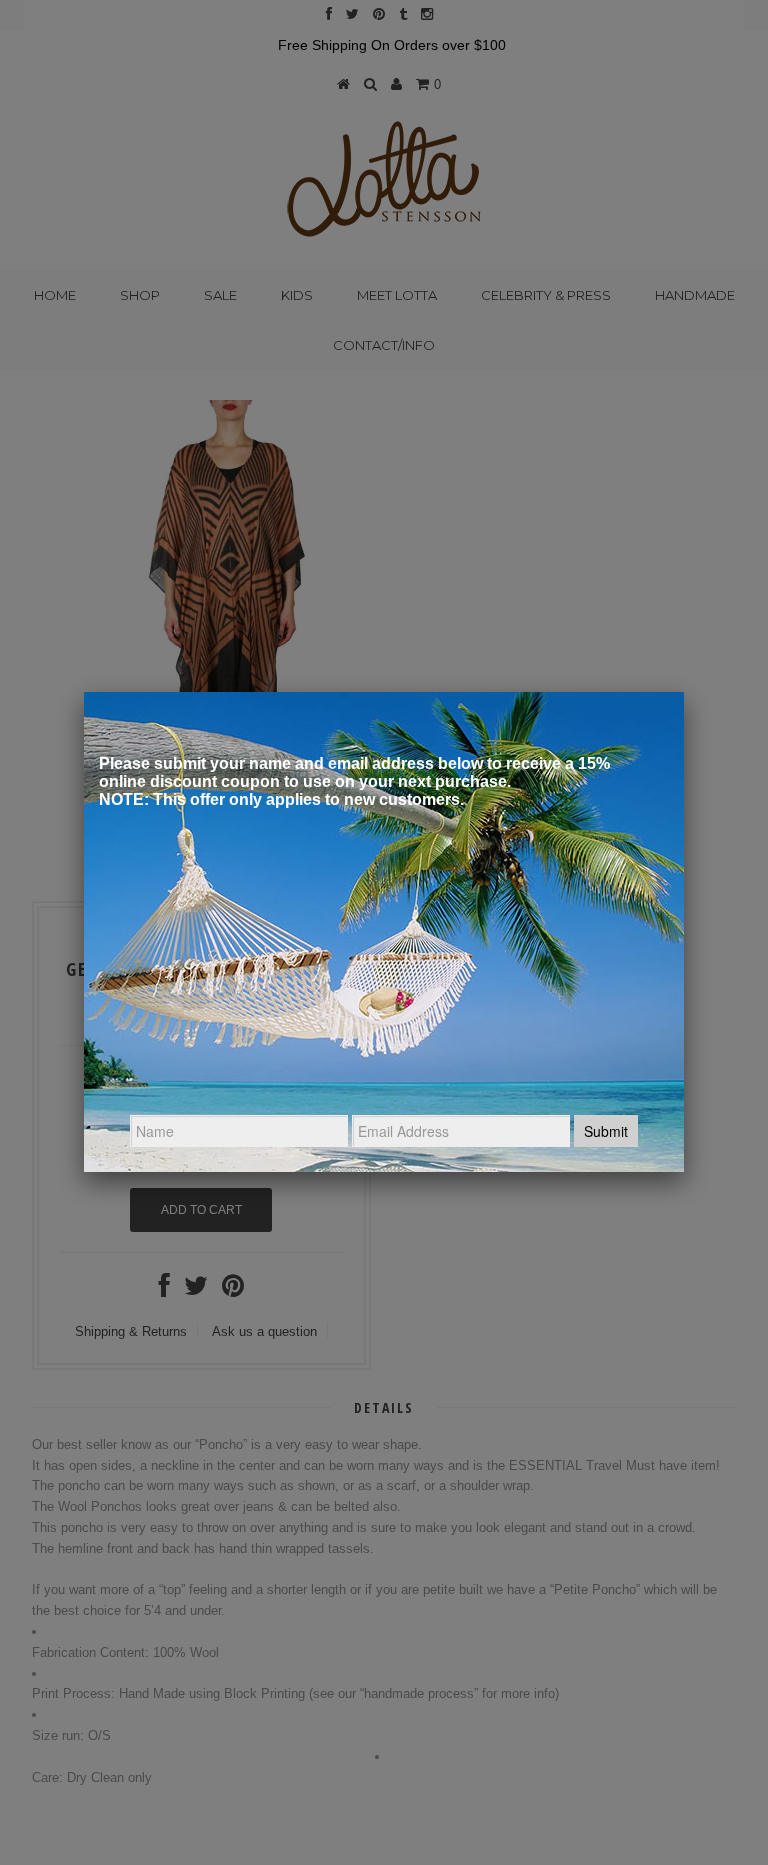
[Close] (684, 692)
